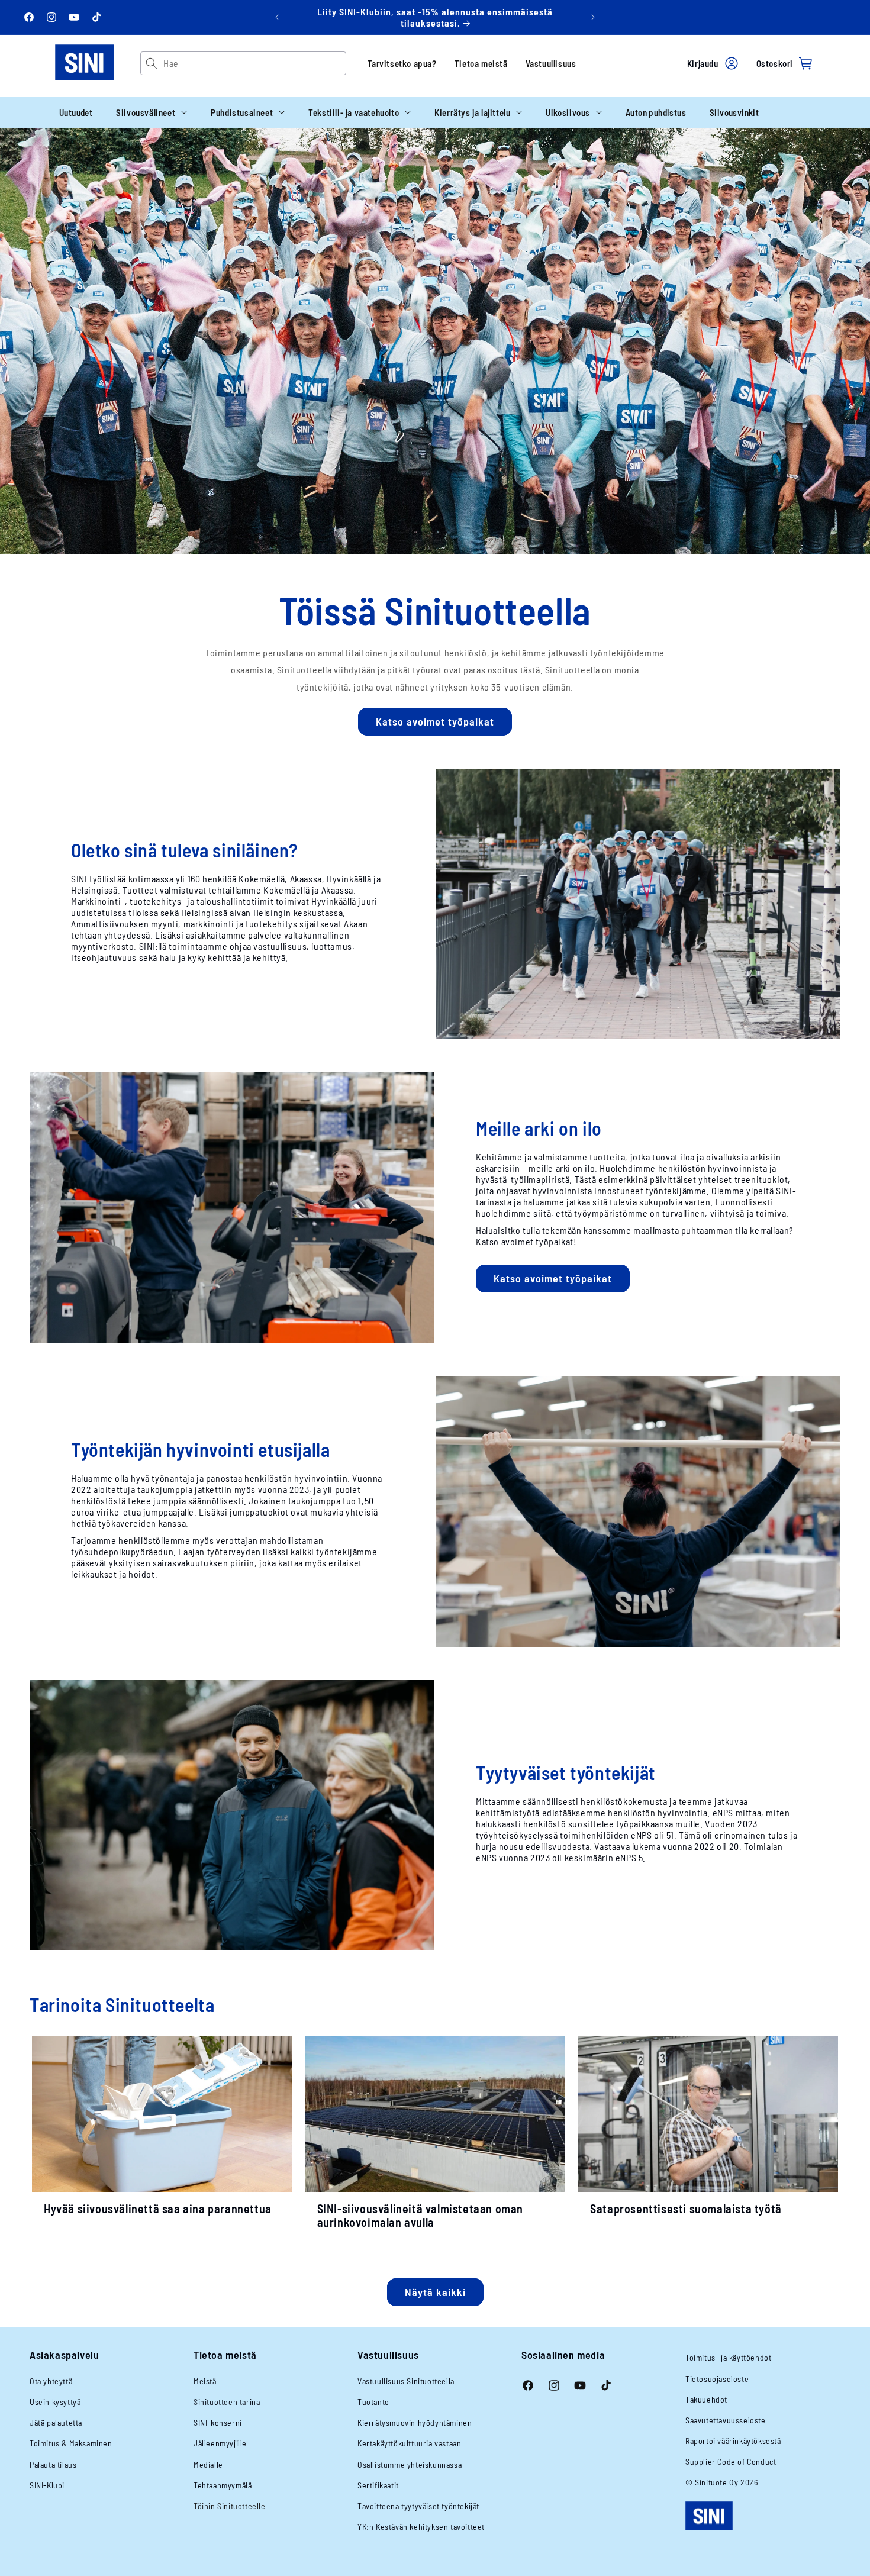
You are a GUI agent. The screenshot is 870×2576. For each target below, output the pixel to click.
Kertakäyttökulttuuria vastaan (409, 2443)
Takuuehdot (706, 2399)
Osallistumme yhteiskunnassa (410, 2464)
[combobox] (254, 63)
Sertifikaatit (378, 2485)
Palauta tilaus (53, 2464)
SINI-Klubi (47, 2485)
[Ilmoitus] (593, 17)
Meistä (205, 2381)
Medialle (208, 2464)
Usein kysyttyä (55, 2402)
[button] (152, 112)
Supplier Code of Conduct (731, 2461)
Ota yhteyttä (51, 2381)
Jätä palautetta (56, 2422)
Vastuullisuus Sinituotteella (406, 2381)
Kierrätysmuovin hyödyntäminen (415, 2422)
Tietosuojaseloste (717, 2379)
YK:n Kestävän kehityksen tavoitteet (421, 2527)
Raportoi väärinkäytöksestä (733, 2441)
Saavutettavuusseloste (726, 2420)
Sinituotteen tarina (227, 2402)
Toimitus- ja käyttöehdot (728, 2357)
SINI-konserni (218, 2422)
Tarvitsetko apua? (402, 63)
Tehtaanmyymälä (223, 2485)
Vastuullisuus (551, 63)
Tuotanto (373, 2402)
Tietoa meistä (481, 63)
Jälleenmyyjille (220, 2443)
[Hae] (152, 63)
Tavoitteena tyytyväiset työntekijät (418, 2506)
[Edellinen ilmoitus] (277, 17)
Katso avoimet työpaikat (435, 721)
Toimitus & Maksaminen (71, 2443)
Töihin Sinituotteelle (230, 2506)
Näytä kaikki (435, 2292)
